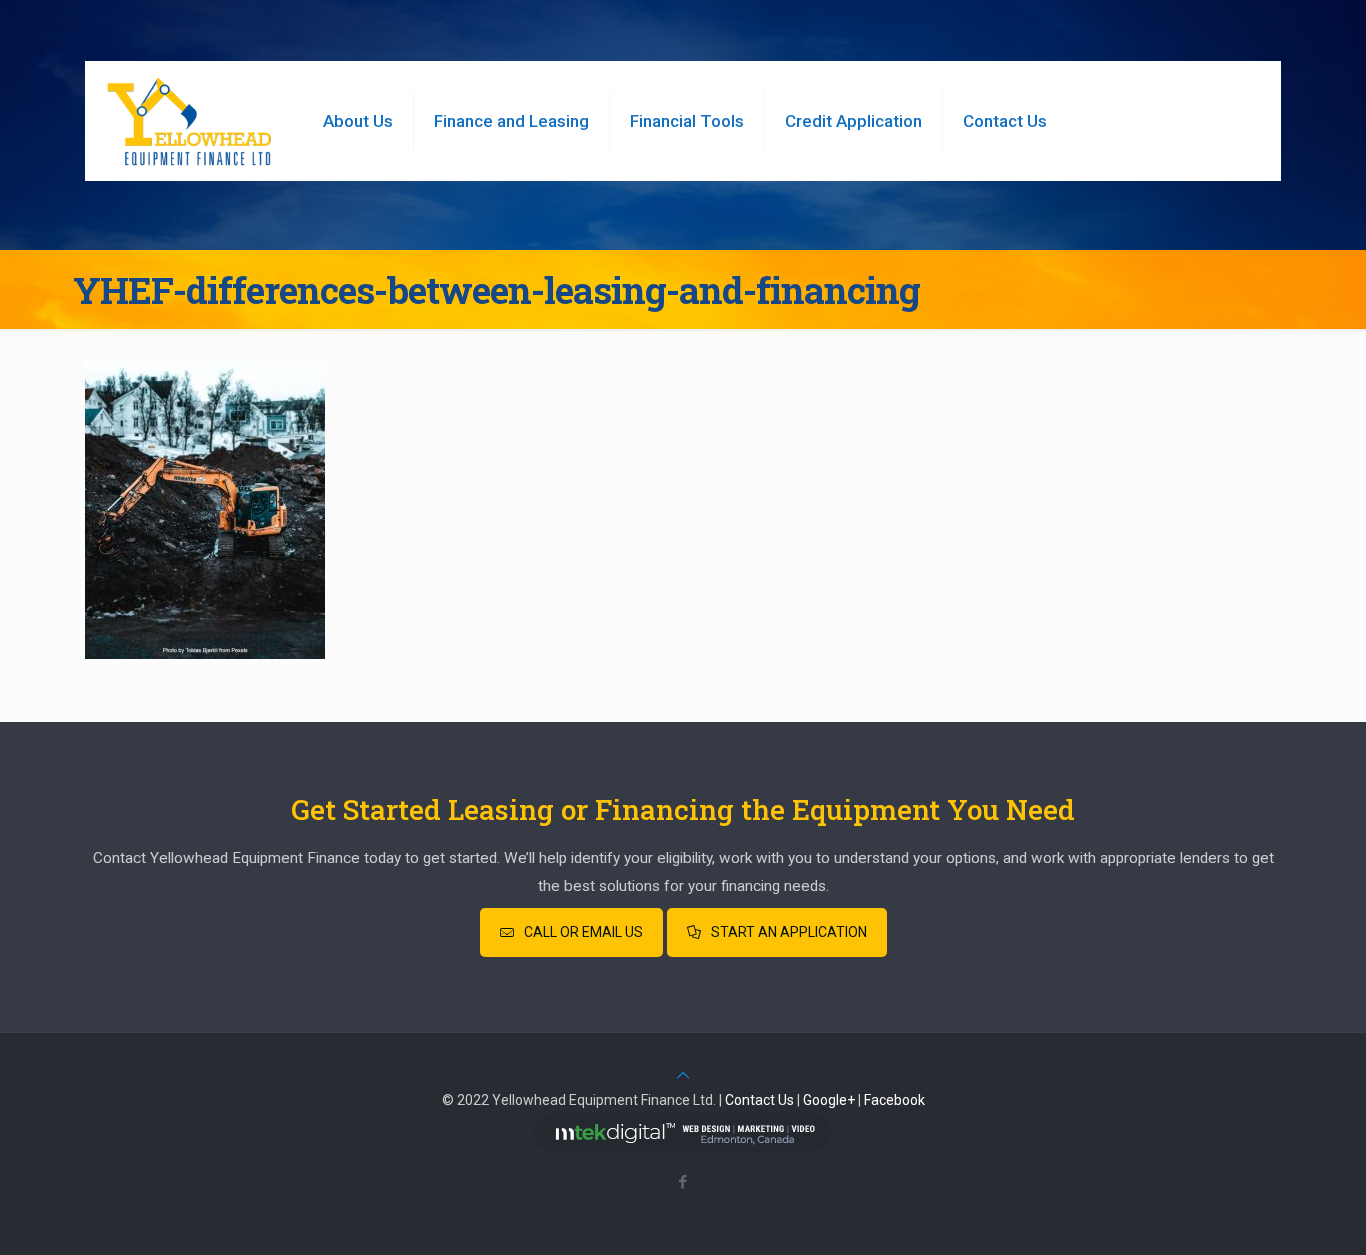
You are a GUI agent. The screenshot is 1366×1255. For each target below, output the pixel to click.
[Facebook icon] (683, 1182)
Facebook (894, 1100)
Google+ (829, 1100)
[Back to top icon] (683, 1075)
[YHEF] (189, 121)
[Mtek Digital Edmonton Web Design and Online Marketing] (683, 1147)
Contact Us (759, 1100)
